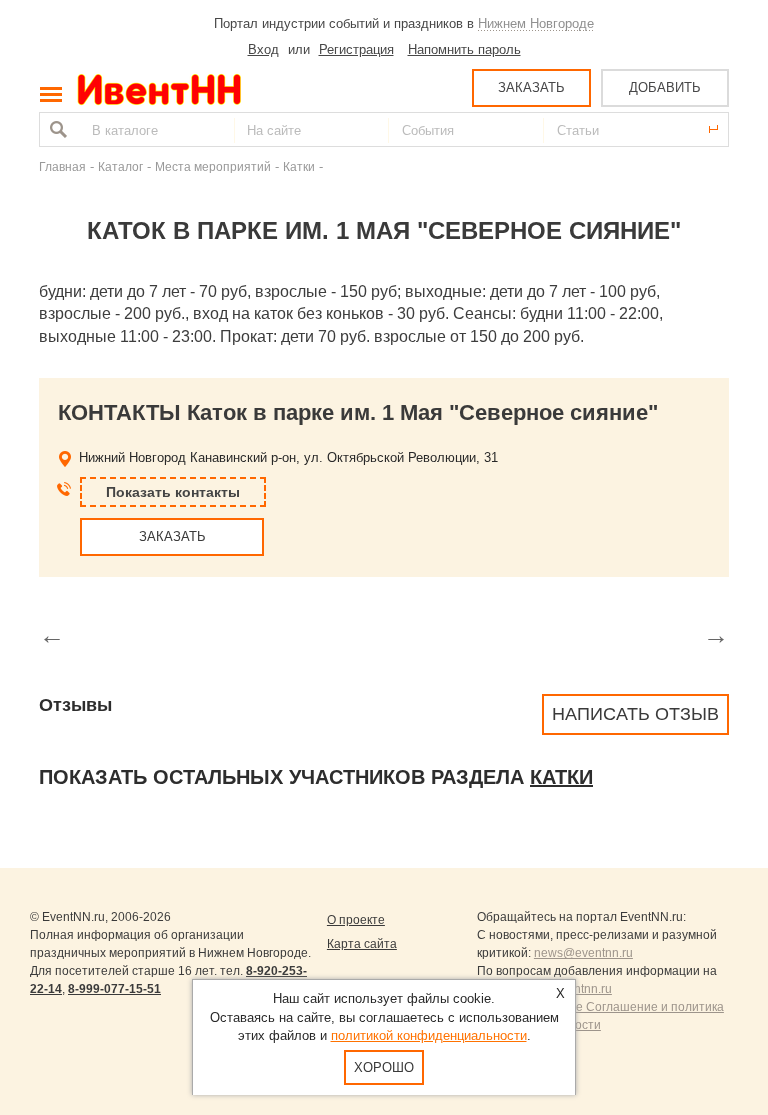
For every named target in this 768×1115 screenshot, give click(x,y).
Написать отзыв (635, 714)
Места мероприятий (213, 166)
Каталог (120, 166)
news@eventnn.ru (583, 953)
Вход (263, 49)
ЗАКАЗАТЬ (531, 87)
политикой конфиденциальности (429, 1035)
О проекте (356, 920)
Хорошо (384, 1067)
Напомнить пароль (464, 49)
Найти (56, 129)
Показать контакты (173, 492)
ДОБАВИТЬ (665, 87)
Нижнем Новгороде (536, 23)
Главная (62, 166)
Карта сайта (362, 944)
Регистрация (356, 49)
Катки (299, 166)
